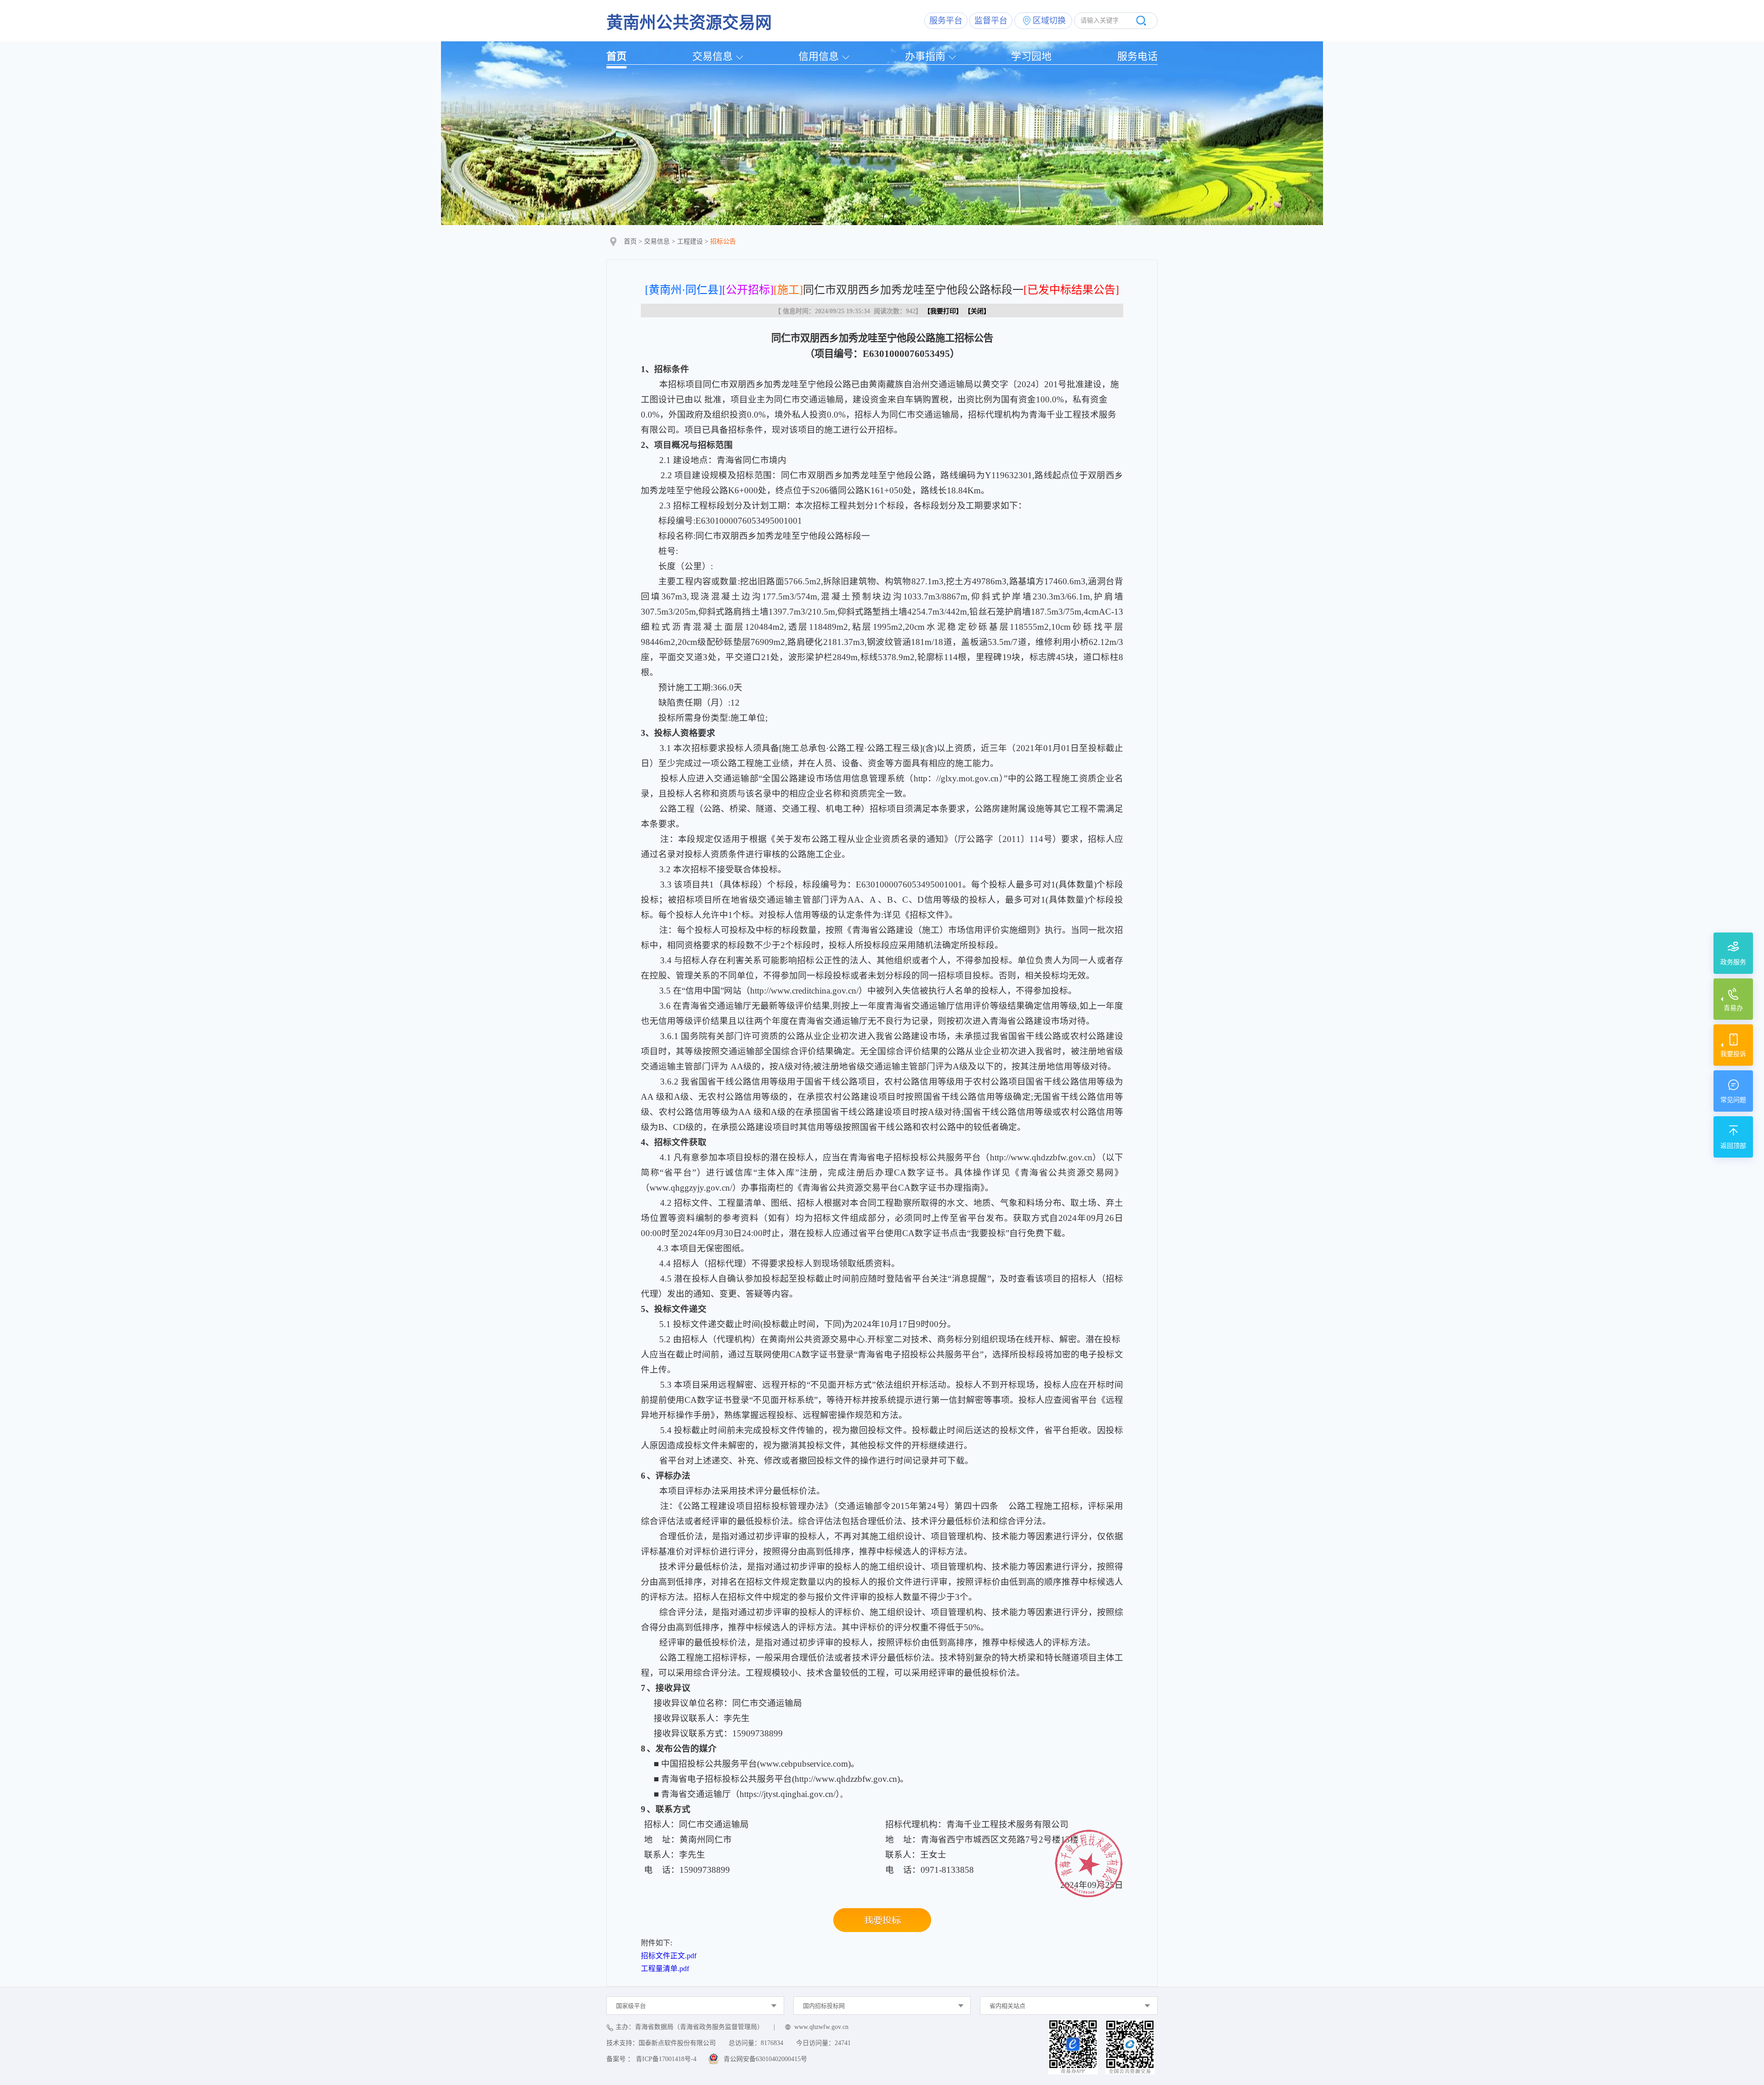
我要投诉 (1733, 1054)
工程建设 (690, 241)
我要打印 (943, 311)
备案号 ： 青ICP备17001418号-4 (651, 2059)
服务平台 (946, 21)
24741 (843, 2043)
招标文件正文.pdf (669, 1956)
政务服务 (1733, 962)
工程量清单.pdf (665, 1969)
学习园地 (1031, 56)
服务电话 (1137, 56)
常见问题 (1733, 1100)
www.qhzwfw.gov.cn (821, 2027)
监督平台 (991, 21)
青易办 (1733, 1008)
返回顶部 (1733, 1146)
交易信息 (712, 56)
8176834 (772, 2043)
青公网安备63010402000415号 (765, 2059)
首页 (616, 56)
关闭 (977, 311)
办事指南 (925, 56)
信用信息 (819, 56)
